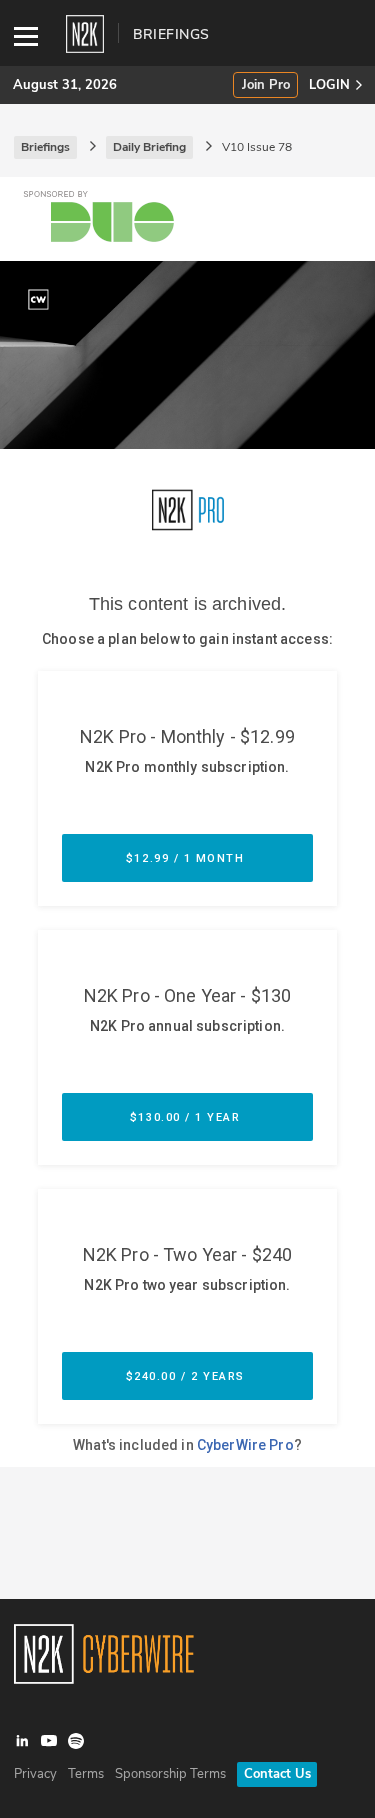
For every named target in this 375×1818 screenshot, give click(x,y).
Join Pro (266, 85)
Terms (86, 1774)
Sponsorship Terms (170, 1774)
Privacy (35, 1774)
